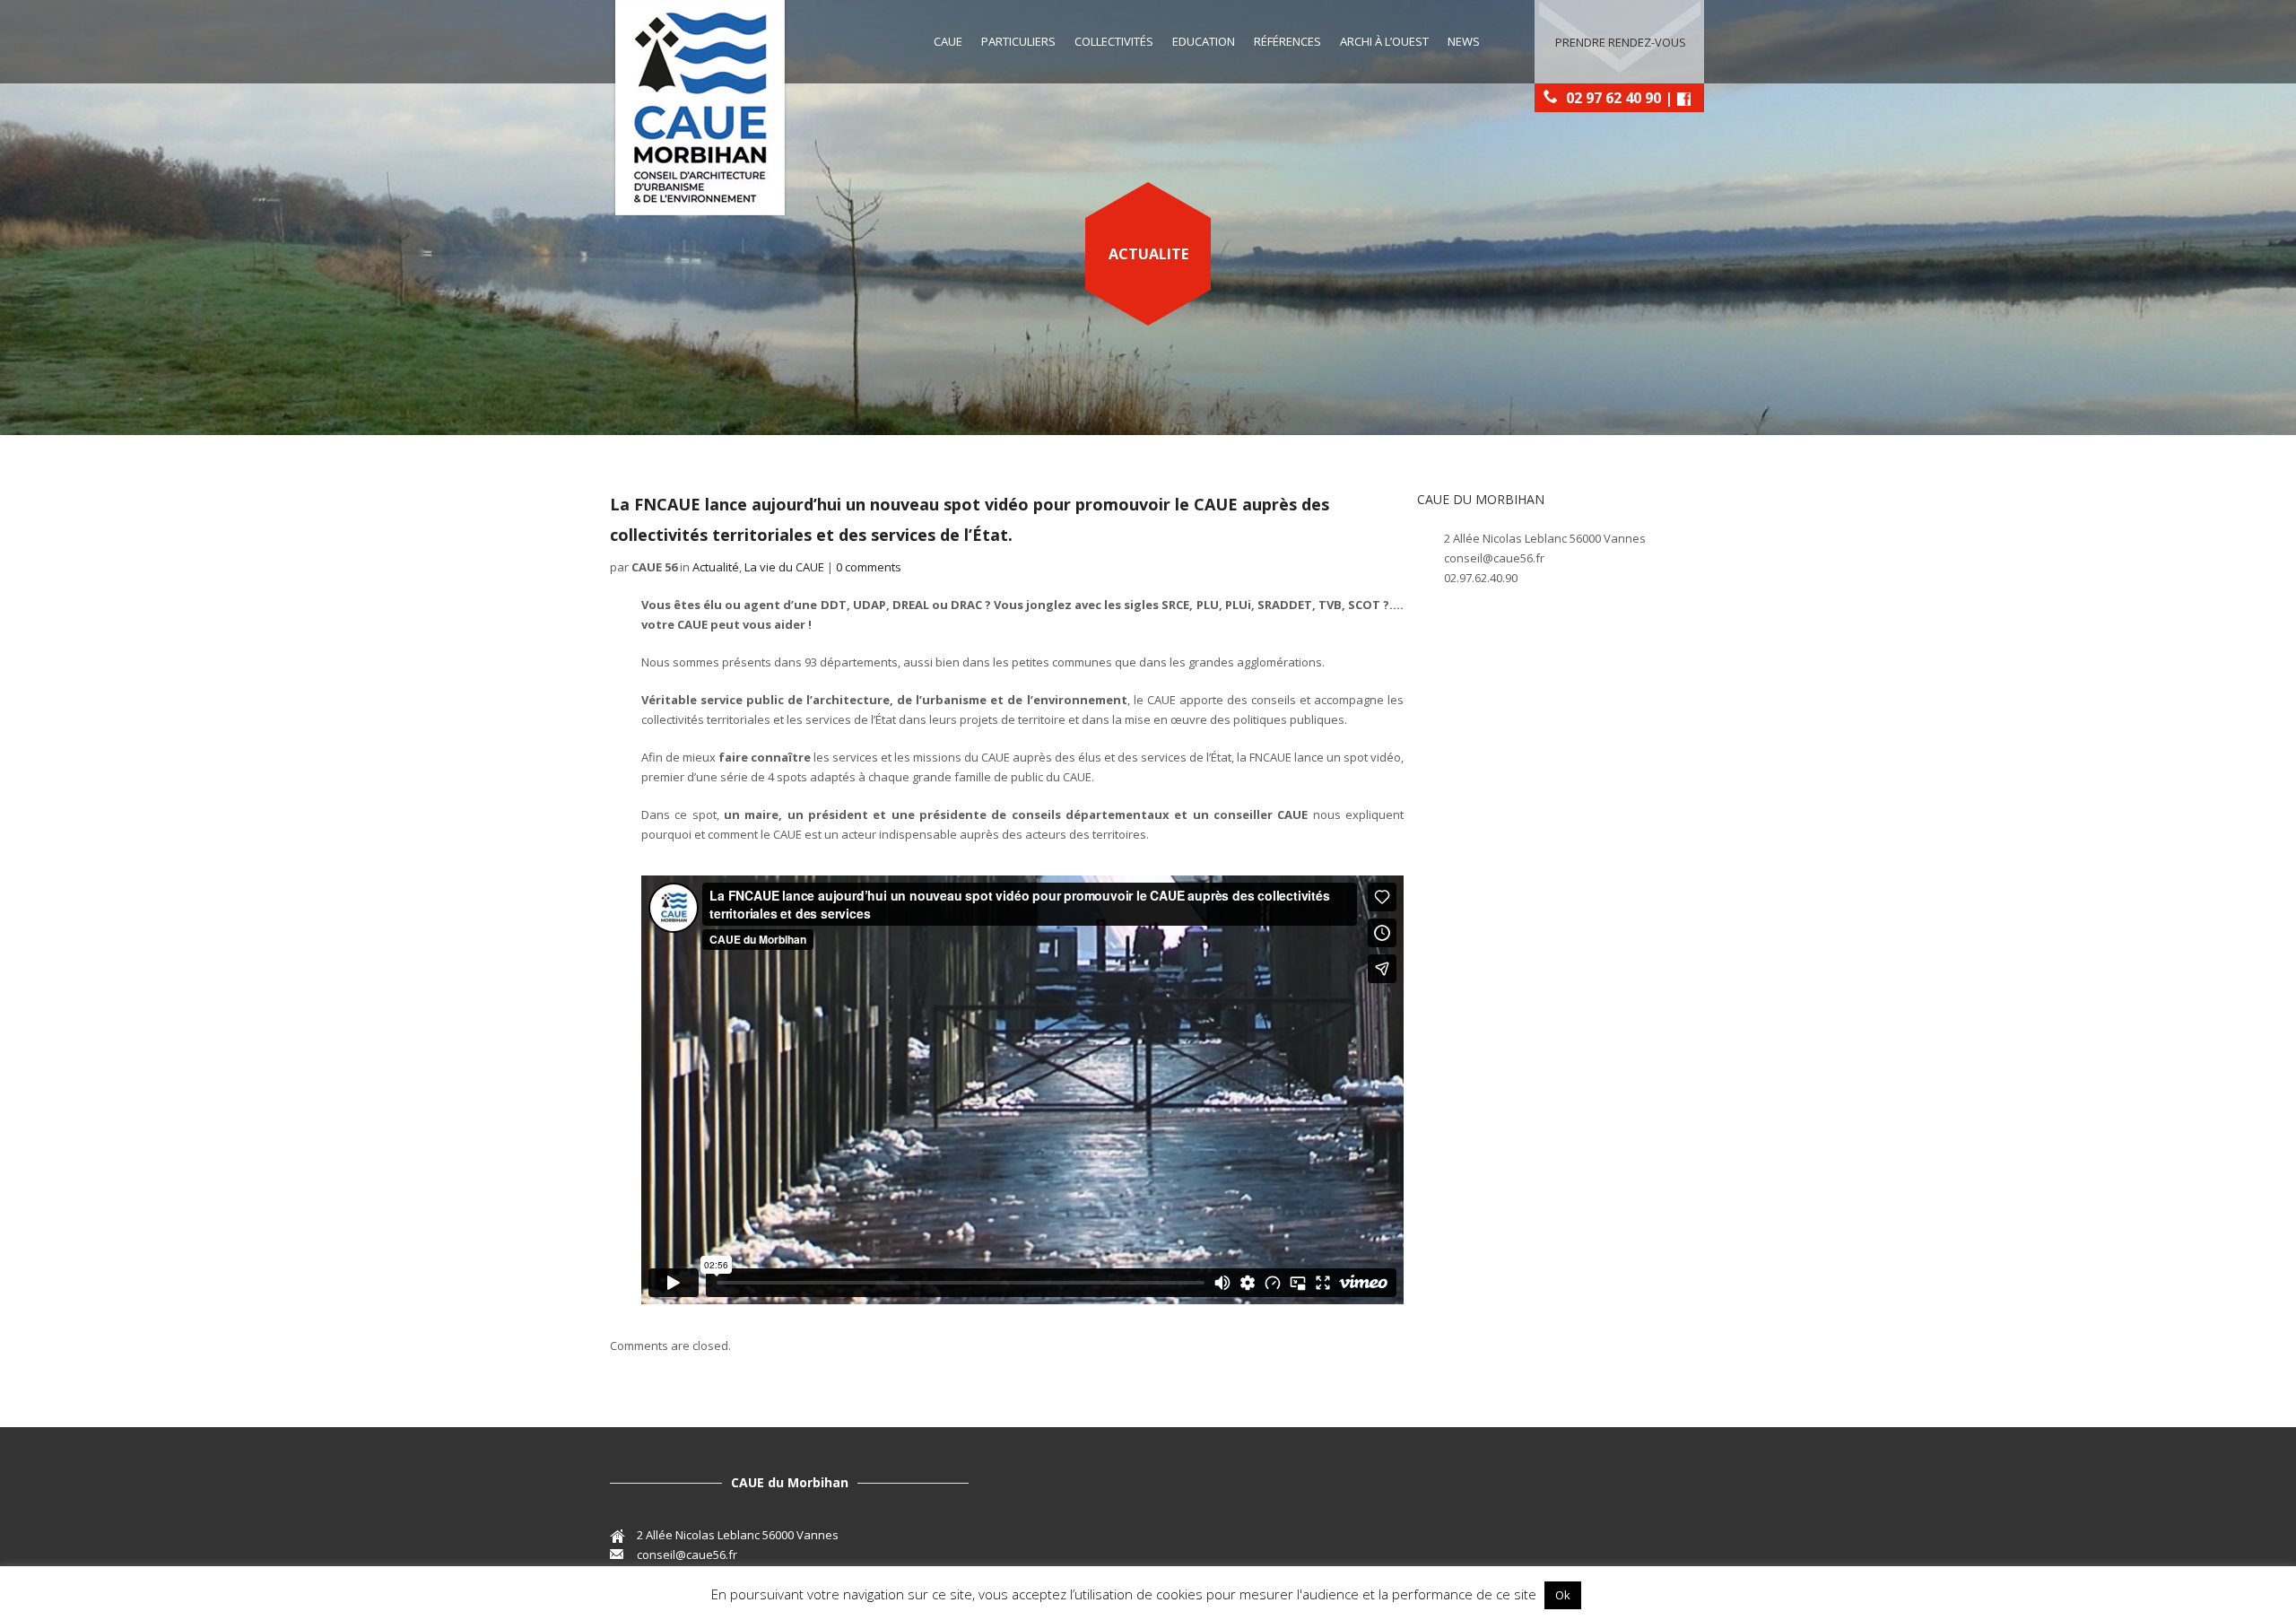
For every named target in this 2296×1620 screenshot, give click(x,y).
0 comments (869, 567)
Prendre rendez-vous (1621, 42)
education (1204, 41)
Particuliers (1018, 41)
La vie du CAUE (784, 567)
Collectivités (1114, 41)
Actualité (716, 567)
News (1464, 41)
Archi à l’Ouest (1384, 41)
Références (1287, 41)
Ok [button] (1563, 1595)
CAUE (948, 41)
